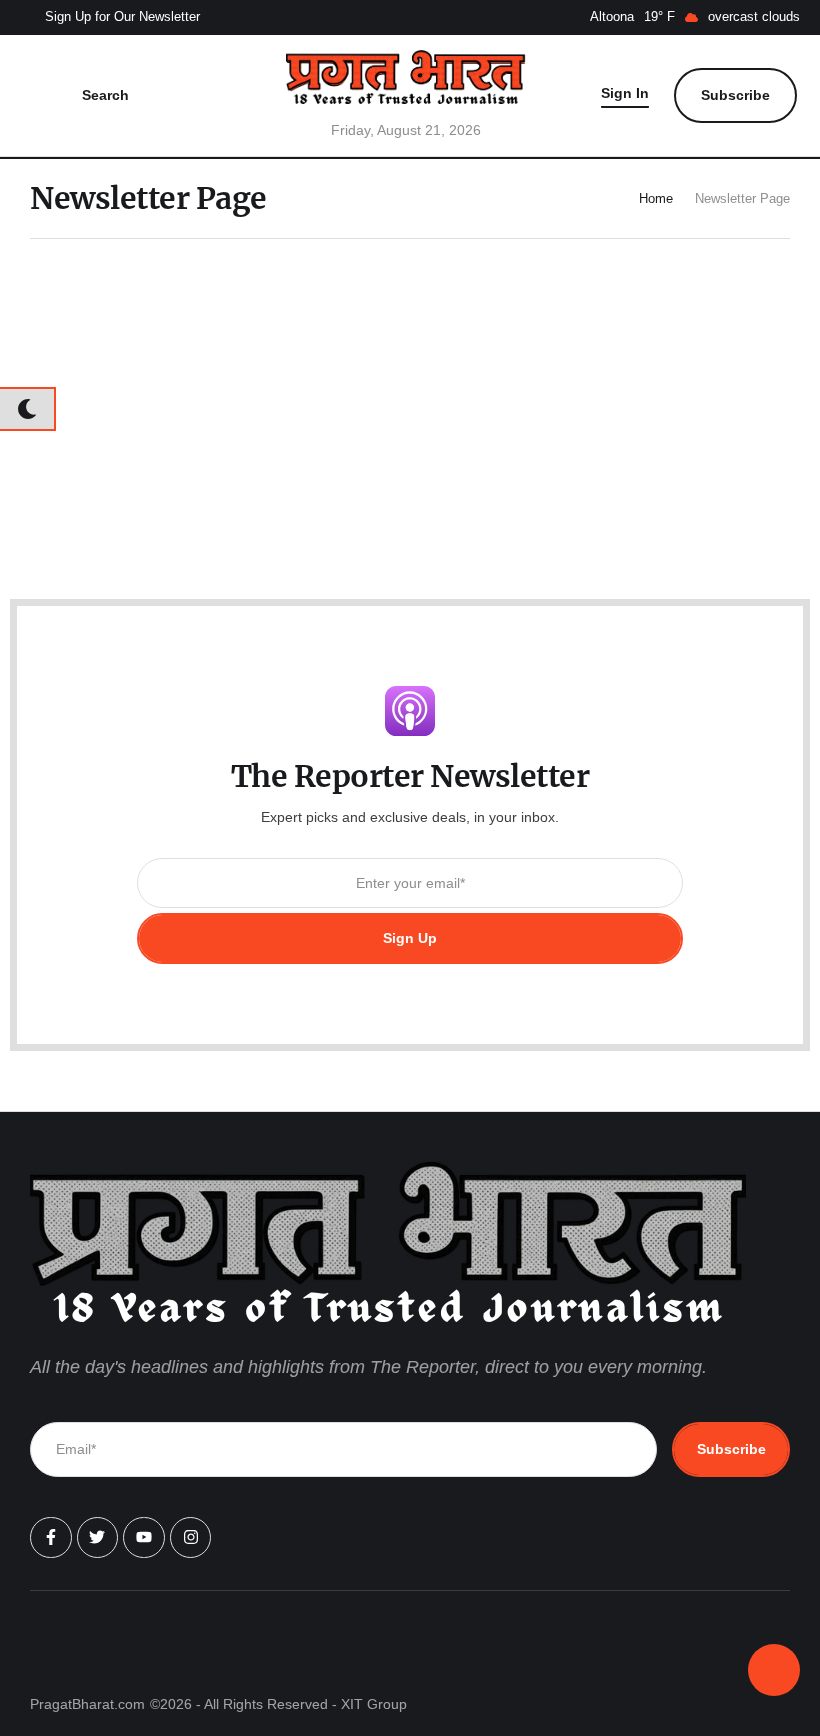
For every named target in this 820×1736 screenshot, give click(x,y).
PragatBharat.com (87, 1704)
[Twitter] (98, 1538)
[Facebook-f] (51, 1538)
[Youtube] (144, 1538)
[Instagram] (191, 1538)
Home (656, 198)
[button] (110, 18)
